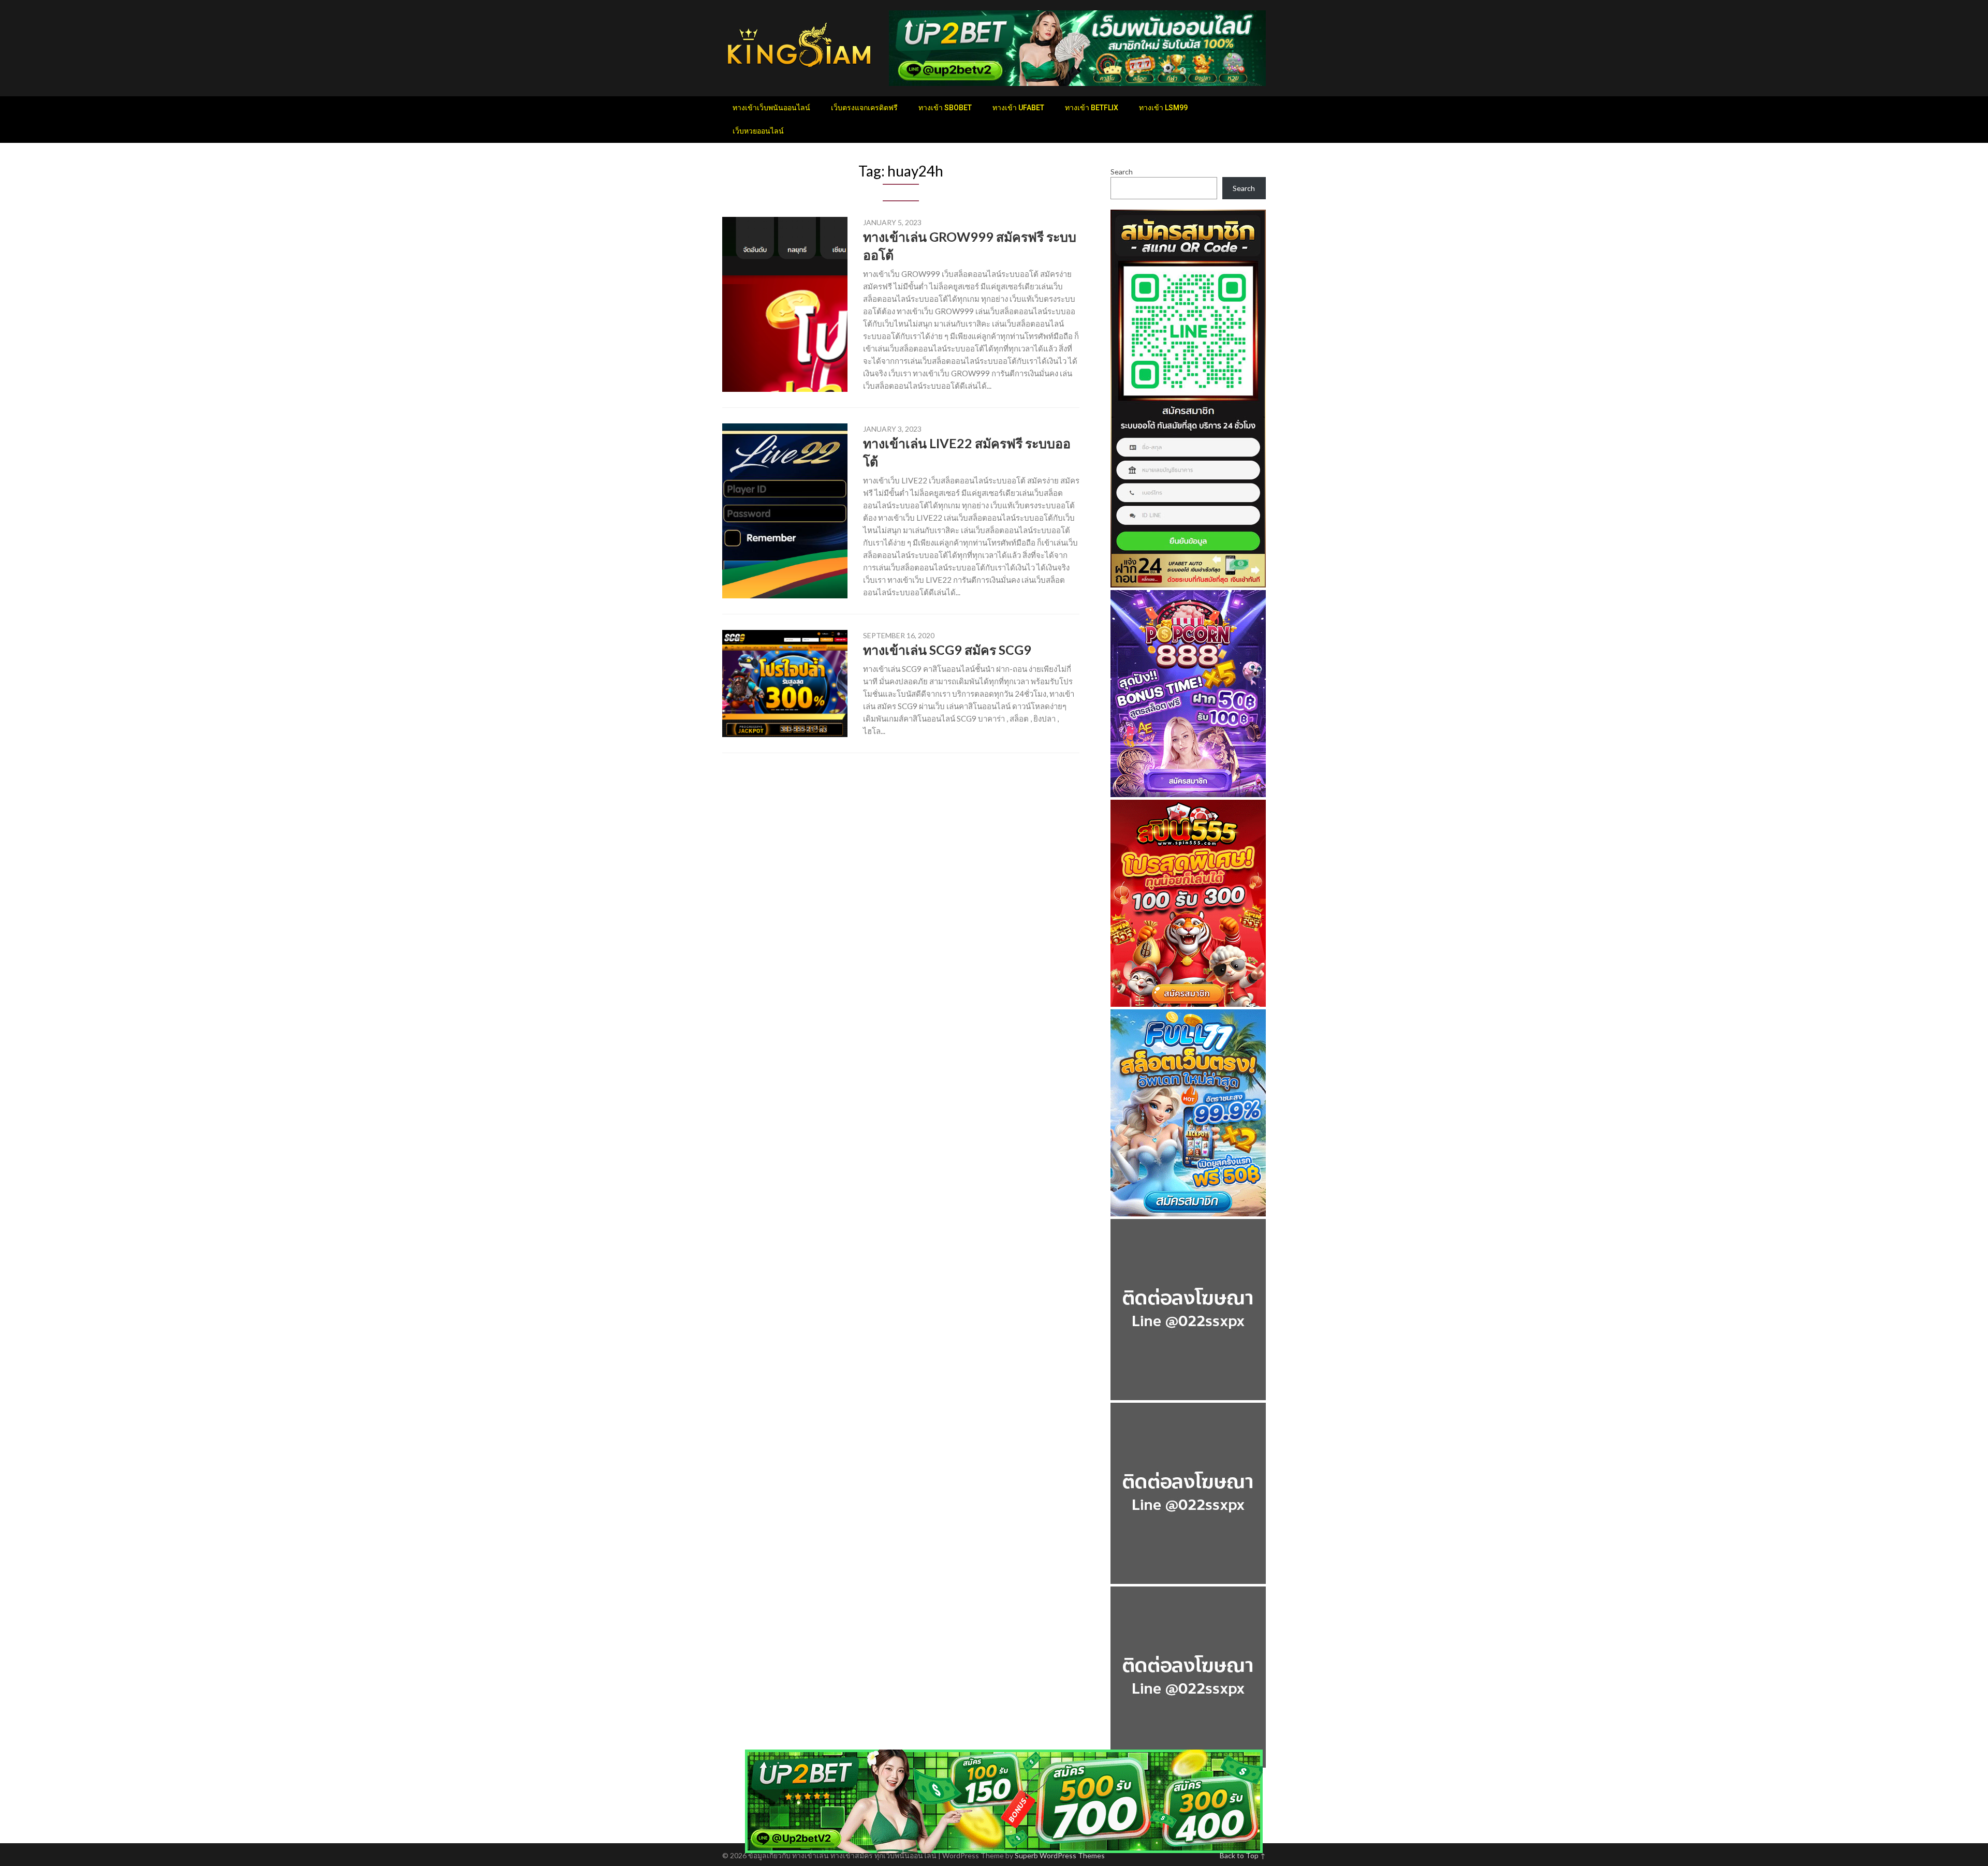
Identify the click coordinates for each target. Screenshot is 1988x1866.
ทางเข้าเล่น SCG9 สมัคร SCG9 (947, 650)
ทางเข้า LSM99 (1163, 108)
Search (1122, 172)
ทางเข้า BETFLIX (1092, 108)
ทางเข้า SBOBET (945, 108)
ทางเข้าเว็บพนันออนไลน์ (771, 108)
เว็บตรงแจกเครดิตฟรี (864, 108)
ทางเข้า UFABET (1018, 108)
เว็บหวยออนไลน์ (758, 131)
